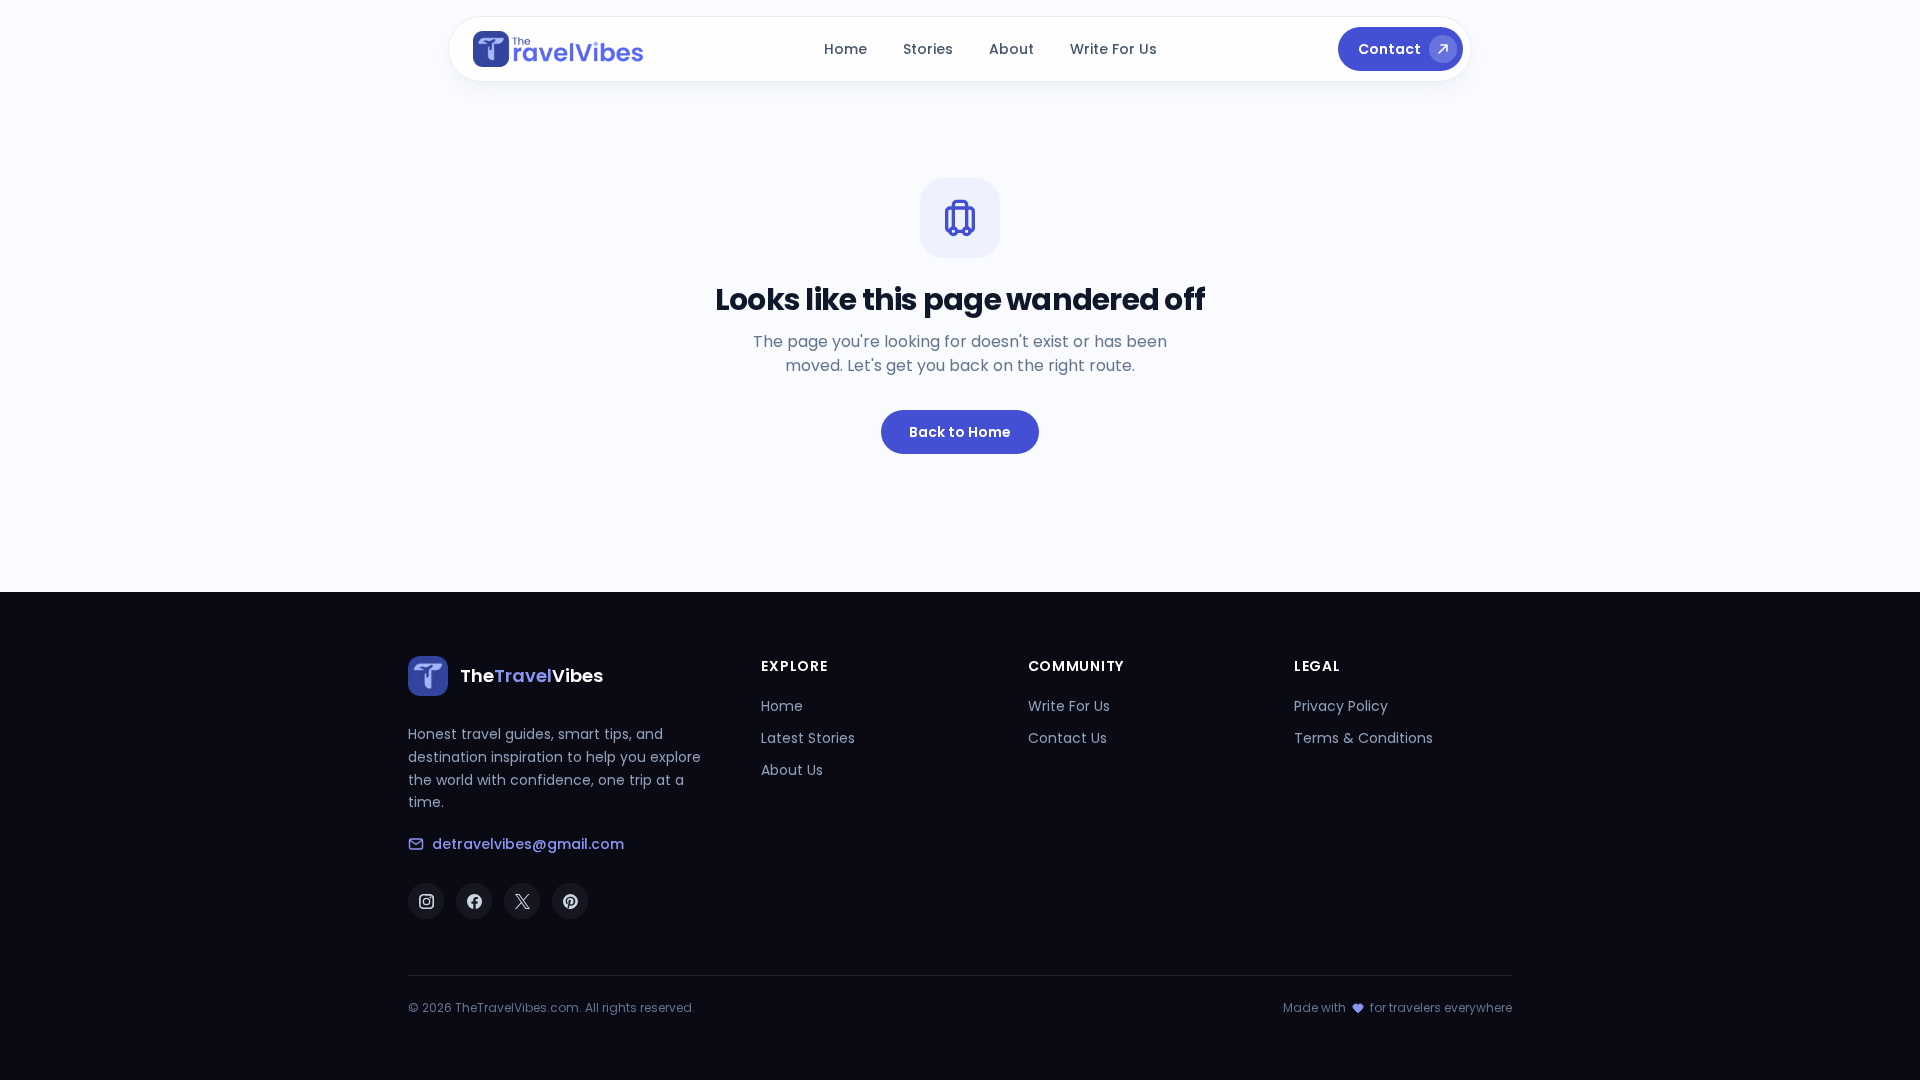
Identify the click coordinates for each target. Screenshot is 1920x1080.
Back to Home (960, 432)
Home (845, 49)
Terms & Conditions (1363, 738)
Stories (928, 49)
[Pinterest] (570, 901)
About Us (792, 770)
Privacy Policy (1341, 706)
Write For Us (1113, 49)
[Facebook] (474, 901)
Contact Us (1067, 738)
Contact (1389, 49)
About (1011, 49)
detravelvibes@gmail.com (528, 844)
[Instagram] (426, 901)
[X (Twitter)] (522, 901)
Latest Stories (808, 738)
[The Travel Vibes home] (558, 49)
